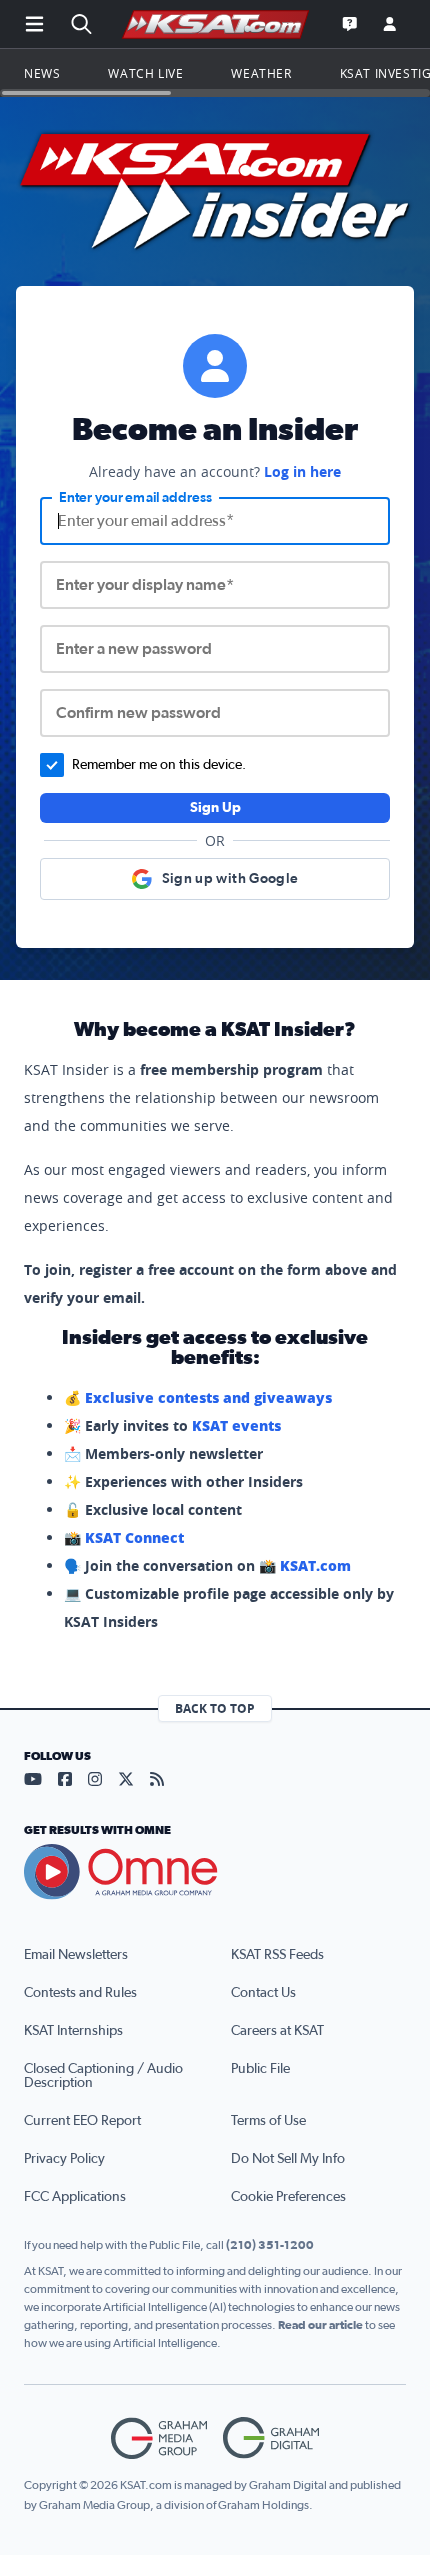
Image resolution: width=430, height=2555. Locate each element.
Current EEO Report (82, 2121)
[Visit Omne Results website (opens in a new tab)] (215, 1872)
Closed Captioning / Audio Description (103, 2076)
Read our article (320, 2325)
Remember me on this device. (159, 765)
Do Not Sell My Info (288, 2159)
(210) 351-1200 (270, 2245)
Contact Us (263, 1993)
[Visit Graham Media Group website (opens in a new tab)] (159, 2438)
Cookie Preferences (288, 2197)
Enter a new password (134, 649)
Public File (260, 2069)
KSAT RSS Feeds (277, 1955)
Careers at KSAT (277, 2031)
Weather (261, 73)
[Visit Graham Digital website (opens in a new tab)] (271, 2438)
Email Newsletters (76, 1955)
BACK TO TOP (215, 1708)
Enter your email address (135, 498)
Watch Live (145, 73)
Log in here (302, 471)
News (42, 73)
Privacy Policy (64, 2159)
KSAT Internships (73, 2031)
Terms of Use (268, 2121)
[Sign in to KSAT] (390, 24)
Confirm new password (138, 713)
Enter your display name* (145, 585)
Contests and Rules (80, 1993)
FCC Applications (75, 2197)
